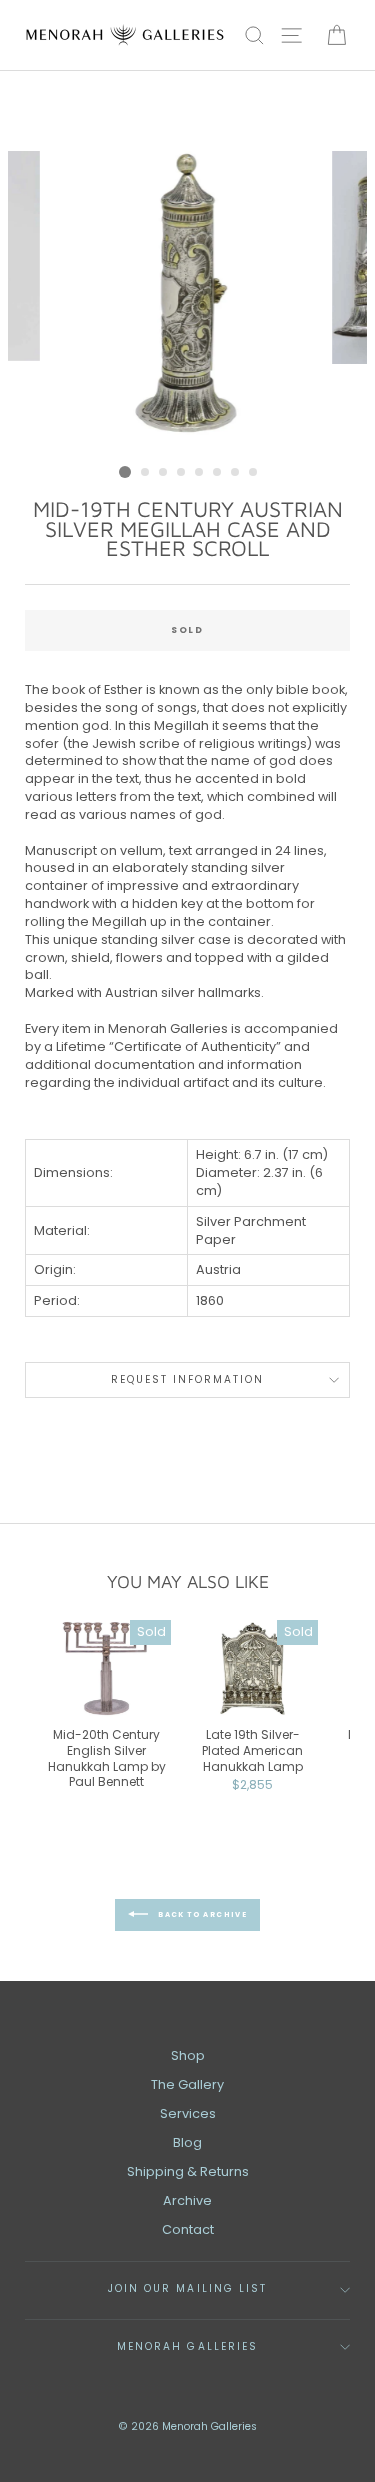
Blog (187, 2142)
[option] (188, 303)
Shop (188, 2055)
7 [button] (236, 473)
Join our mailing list (187, 2288)
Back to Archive (201, 1914)
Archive (187, 2200)
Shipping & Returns (188, 2171)
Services (188, 2113)
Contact (188, 2229)
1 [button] (125, 472)
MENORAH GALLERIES (187, 2346)
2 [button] (146, 473)
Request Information (188, 1379)
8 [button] (254, 473)
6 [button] (218, 473)
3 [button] (164, 473)
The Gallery (187, 2084)
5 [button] (200, 473)
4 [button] (182, 473)
